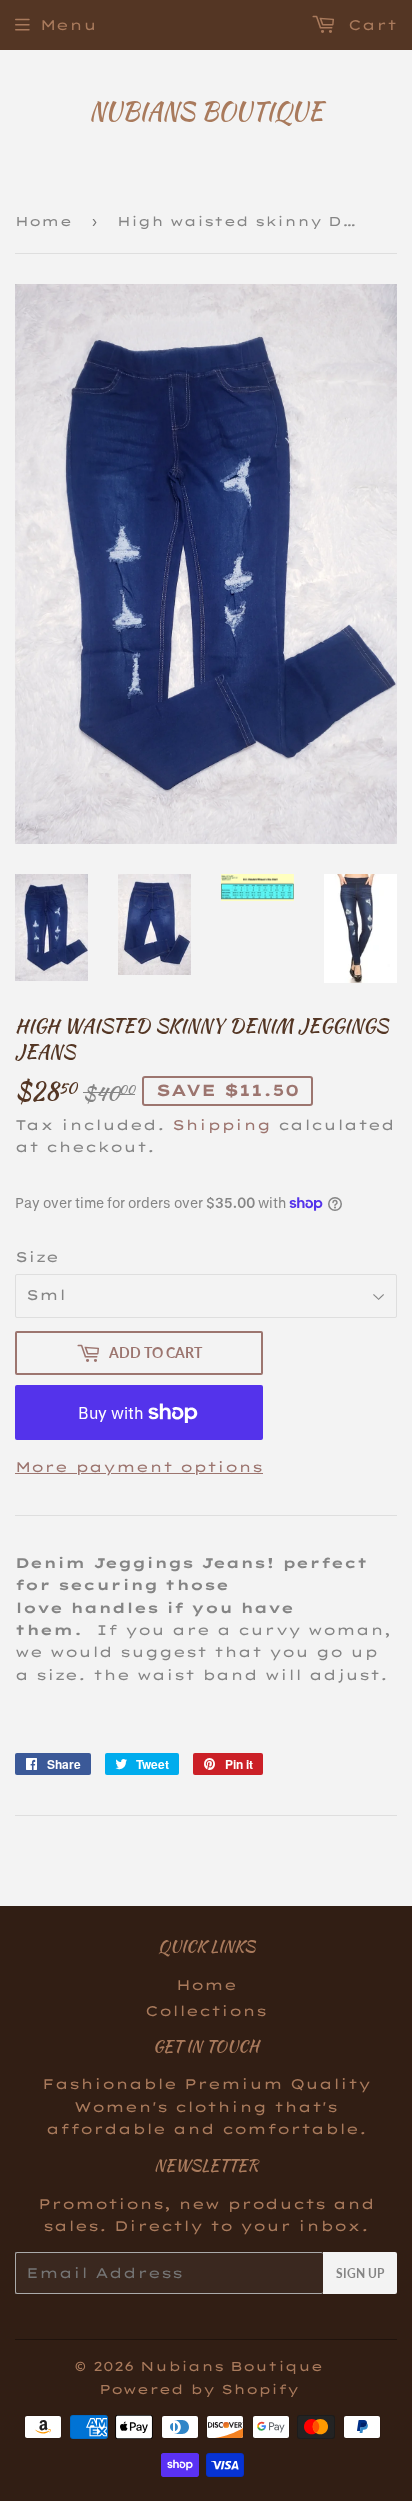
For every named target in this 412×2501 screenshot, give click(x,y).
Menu (68, 25)
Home (43, 221)
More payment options (139, 1467)
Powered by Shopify (199, 2389)
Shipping (221, 1125)
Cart (369, 25)
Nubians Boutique (206, 112)
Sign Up (360, 2273)
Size (37, 1257)
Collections (206, 2011)
